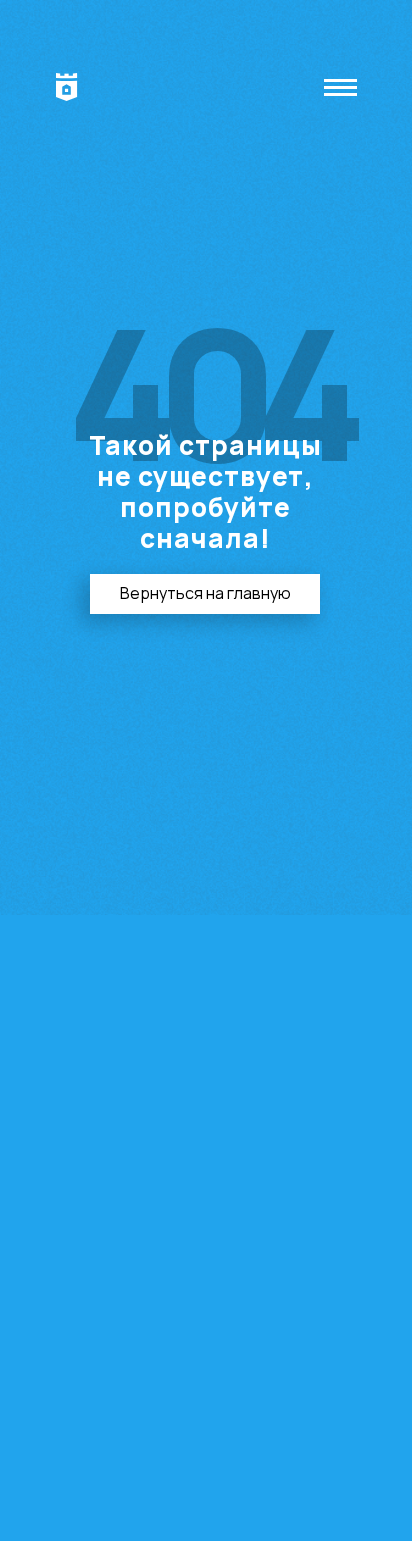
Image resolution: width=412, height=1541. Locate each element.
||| (343, 86)
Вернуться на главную (205, 593)
